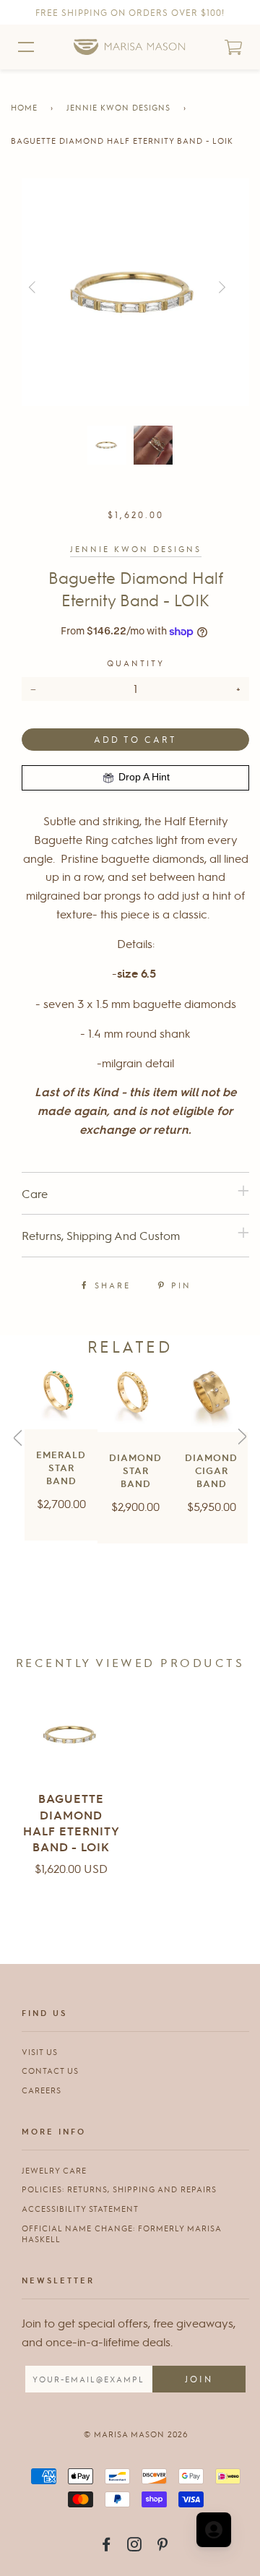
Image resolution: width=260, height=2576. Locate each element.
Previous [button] (52, 288)
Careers (42, 2090)
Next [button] (248, 288)
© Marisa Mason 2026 (136, 2434)
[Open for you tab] (214, 2530)
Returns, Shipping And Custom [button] (101, 1235)
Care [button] (35, 1193)
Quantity (136, 663)
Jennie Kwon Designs (118, 107)
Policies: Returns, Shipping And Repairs (119, 2189)
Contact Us (50, 2071)
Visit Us (40, 2052)
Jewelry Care (54, 2170)
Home (24, 107)
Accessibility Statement (80, 2209)
